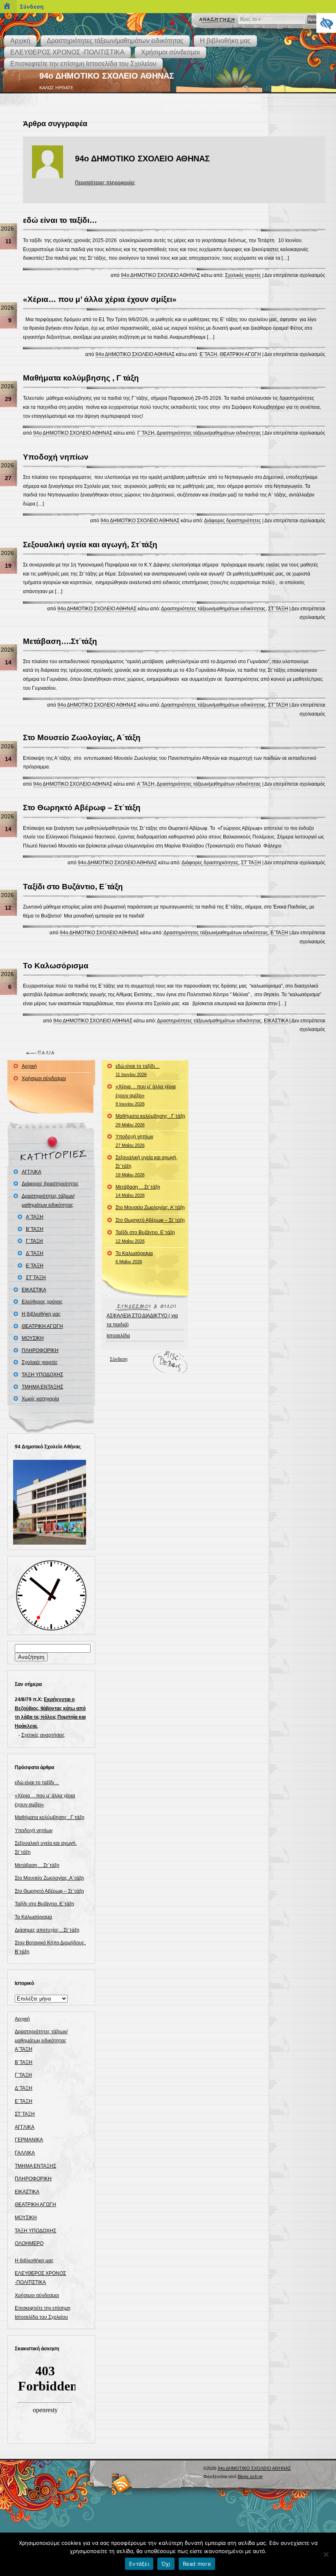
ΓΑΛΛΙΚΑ (25, 2153)
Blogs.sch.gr (250, 2476)
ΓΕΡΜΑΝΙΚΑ (29, 2140)
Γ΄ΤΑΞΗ (146, 433)
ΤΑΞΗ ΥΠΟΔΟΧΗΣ (42, 1375)
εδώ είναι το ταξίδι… (60, 220)
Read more (197, 2564)
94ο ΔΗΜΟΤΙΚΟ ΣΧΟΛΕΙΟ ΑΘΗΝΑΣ (107, 76)
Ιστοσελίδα (118, 1336)
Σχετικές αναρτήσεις (43, 1735)
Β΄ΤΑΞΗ (35, 1229)
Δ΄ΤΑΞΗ (35, 1253)
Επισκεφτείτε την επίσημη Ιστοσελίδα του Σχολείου (83, 64)
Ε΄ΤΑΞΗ (208, 354)
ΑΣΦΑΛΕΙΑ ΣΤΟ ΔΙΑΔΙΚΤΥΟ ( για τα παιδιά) (142, 1320)
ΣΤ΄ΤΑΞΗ (278, 609)
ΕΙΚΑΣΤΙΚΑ (276, 1021)
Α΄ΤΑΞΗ (146, 784)
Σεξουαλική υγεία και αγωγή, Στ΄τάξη (90, 545)
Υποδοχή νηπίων (56, 457)
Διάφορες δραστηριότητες (233, 521)
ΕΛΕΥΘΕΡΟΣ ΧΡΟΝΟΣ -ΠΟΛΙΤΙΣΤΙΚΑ (67, 52)
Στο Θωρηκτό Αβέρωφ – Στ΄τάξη (82, 808)
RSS (122, 2484)
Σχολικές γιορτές (243, 275)
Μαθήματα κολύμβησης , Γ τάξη (81, 378)
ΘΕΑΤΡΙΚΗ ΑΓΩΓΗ (240, 354)
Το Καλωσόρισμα (56, 966)
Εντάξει (139, 2564)
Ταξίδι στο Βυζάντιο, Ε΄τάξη (73, 887)
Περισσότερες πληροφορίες (105, 183)
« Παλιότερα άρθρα (42, 1053)
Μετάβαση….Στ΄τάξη (60, 641)
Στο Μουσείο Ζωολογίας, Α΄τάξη (82, 737)
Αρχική (20, 41)
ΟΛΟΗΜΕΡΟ (29, 2243)
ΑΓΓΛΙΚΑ (32, 1172)
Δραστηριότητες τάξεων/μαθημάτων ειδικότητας (115, 41)
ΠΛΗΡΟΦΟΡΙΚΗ (40, 1350)
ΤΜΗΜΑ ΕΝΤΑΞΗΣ (42, 1387)
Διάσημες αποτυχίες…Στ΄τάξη (47, 1930)
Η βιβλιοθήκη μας (225, 41)
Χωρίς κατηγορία (40, 1399)
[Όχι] (326, 2554)
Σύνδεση (119, 1359)
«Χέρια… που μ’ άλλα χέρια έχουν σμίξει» (100, 299)
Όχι (166, 2564)
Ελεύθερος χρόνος (42, 1302)
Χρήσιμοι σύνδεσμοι (170, 52)
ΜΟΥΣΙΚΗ (33, 1338)
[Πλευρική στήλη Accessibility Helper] (326, 23)
